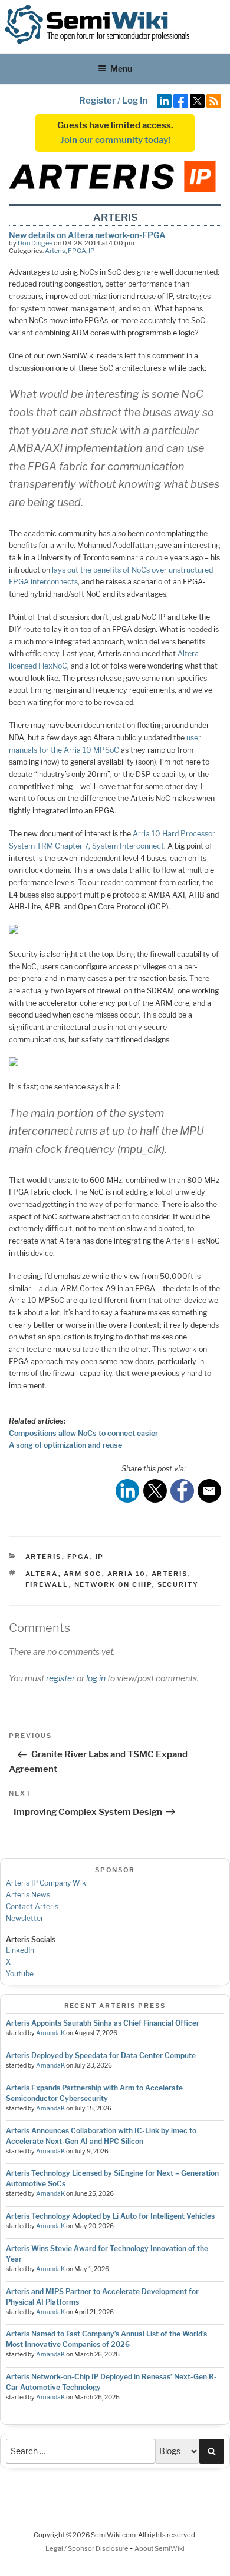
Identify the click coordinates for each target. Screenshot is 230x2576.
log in (96, 1678)
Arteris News (28, 1895)
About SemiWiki (160, 2548)
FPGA (77, 251)
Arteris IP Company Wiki (47, 1883)
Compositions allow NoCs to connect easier (83, 1433)
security (178, 1584)
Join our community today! (115, 140)
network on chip (113, 1584)
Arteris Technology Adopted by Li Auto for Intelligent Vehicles (110, 2216)
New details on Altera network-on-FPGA (87, 235)
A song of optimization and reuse (65, 1445)
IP (92, 251)
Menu (121, 69)
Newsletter (25, 1918)
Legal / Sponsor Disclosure (88, 2548)
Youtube (20, 1974)
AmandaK (50, 2033)
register (60, 1678)
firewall (47, 1584)
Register (97, 101)
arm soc (83, 1574)
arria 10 (127, 1574)
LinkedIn (20, 1950)
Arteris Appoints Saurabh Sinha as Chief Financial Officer (103, 2023)
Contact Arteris (32, 1907)
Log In (135, 101)
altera (42, 1574)
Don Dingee (35, 243)
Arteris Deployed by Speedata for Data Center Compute (101, 2055)
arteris (170, 1574)
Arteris (55, 251)
